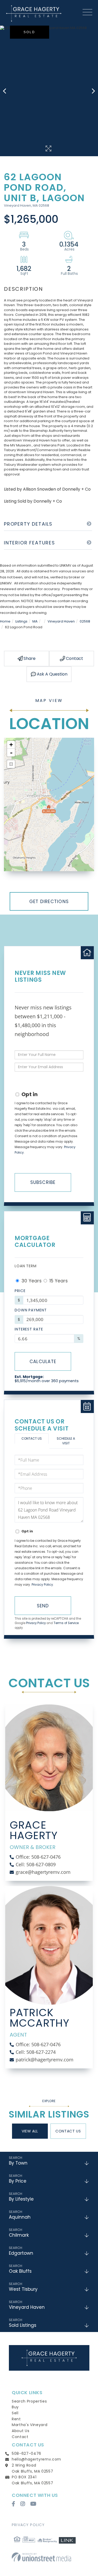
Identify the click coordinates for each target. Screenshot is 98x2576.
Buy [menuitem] (15, 2407)
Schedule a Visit (66, 1441)
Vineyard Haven (61, 621)
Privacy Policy (42, 1584)
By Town (18, 2163)
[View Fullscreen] (11, 764)
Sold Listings (23, 2325)
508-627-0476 (27, 2453)
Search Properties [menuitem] (29, 2401)
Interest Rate (29, 1329)
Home (5, 621)
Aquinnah (20, 2217)
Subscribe (43, 1182)
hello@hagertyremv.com (36, 2459)
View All (30, 2131)
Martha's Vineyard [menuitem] (30, 2425)
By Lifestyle (21, 2199)
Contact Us (32, 1438)
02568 (85, 621)
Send (43, 1606)
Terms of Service (66, 1623)
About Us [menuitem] (21, 2431)
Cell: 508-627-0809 (36, 1864)
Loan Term (26, 1266)
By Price (18, 2181)
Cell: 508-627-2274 (36, 2052)
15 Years (58, 1281)
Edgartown (21, 2253)
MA (35, 621)
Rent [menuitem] (16, 2419)
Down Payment (31, 1310)
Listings (21, 621)
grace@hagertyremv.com (43, 1872)
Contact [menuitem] (20, 2437)
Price (20, 1291)
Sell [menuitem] (15, 2413)
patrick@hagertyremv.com (45, 2060)
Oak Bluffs (20, 2271)
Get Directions (49, 902)
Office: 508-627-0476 (38, 1857)
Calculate (43, 1362)
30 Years (31, 1281)
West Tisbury (23, 2289)
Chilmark (19, 2235)
